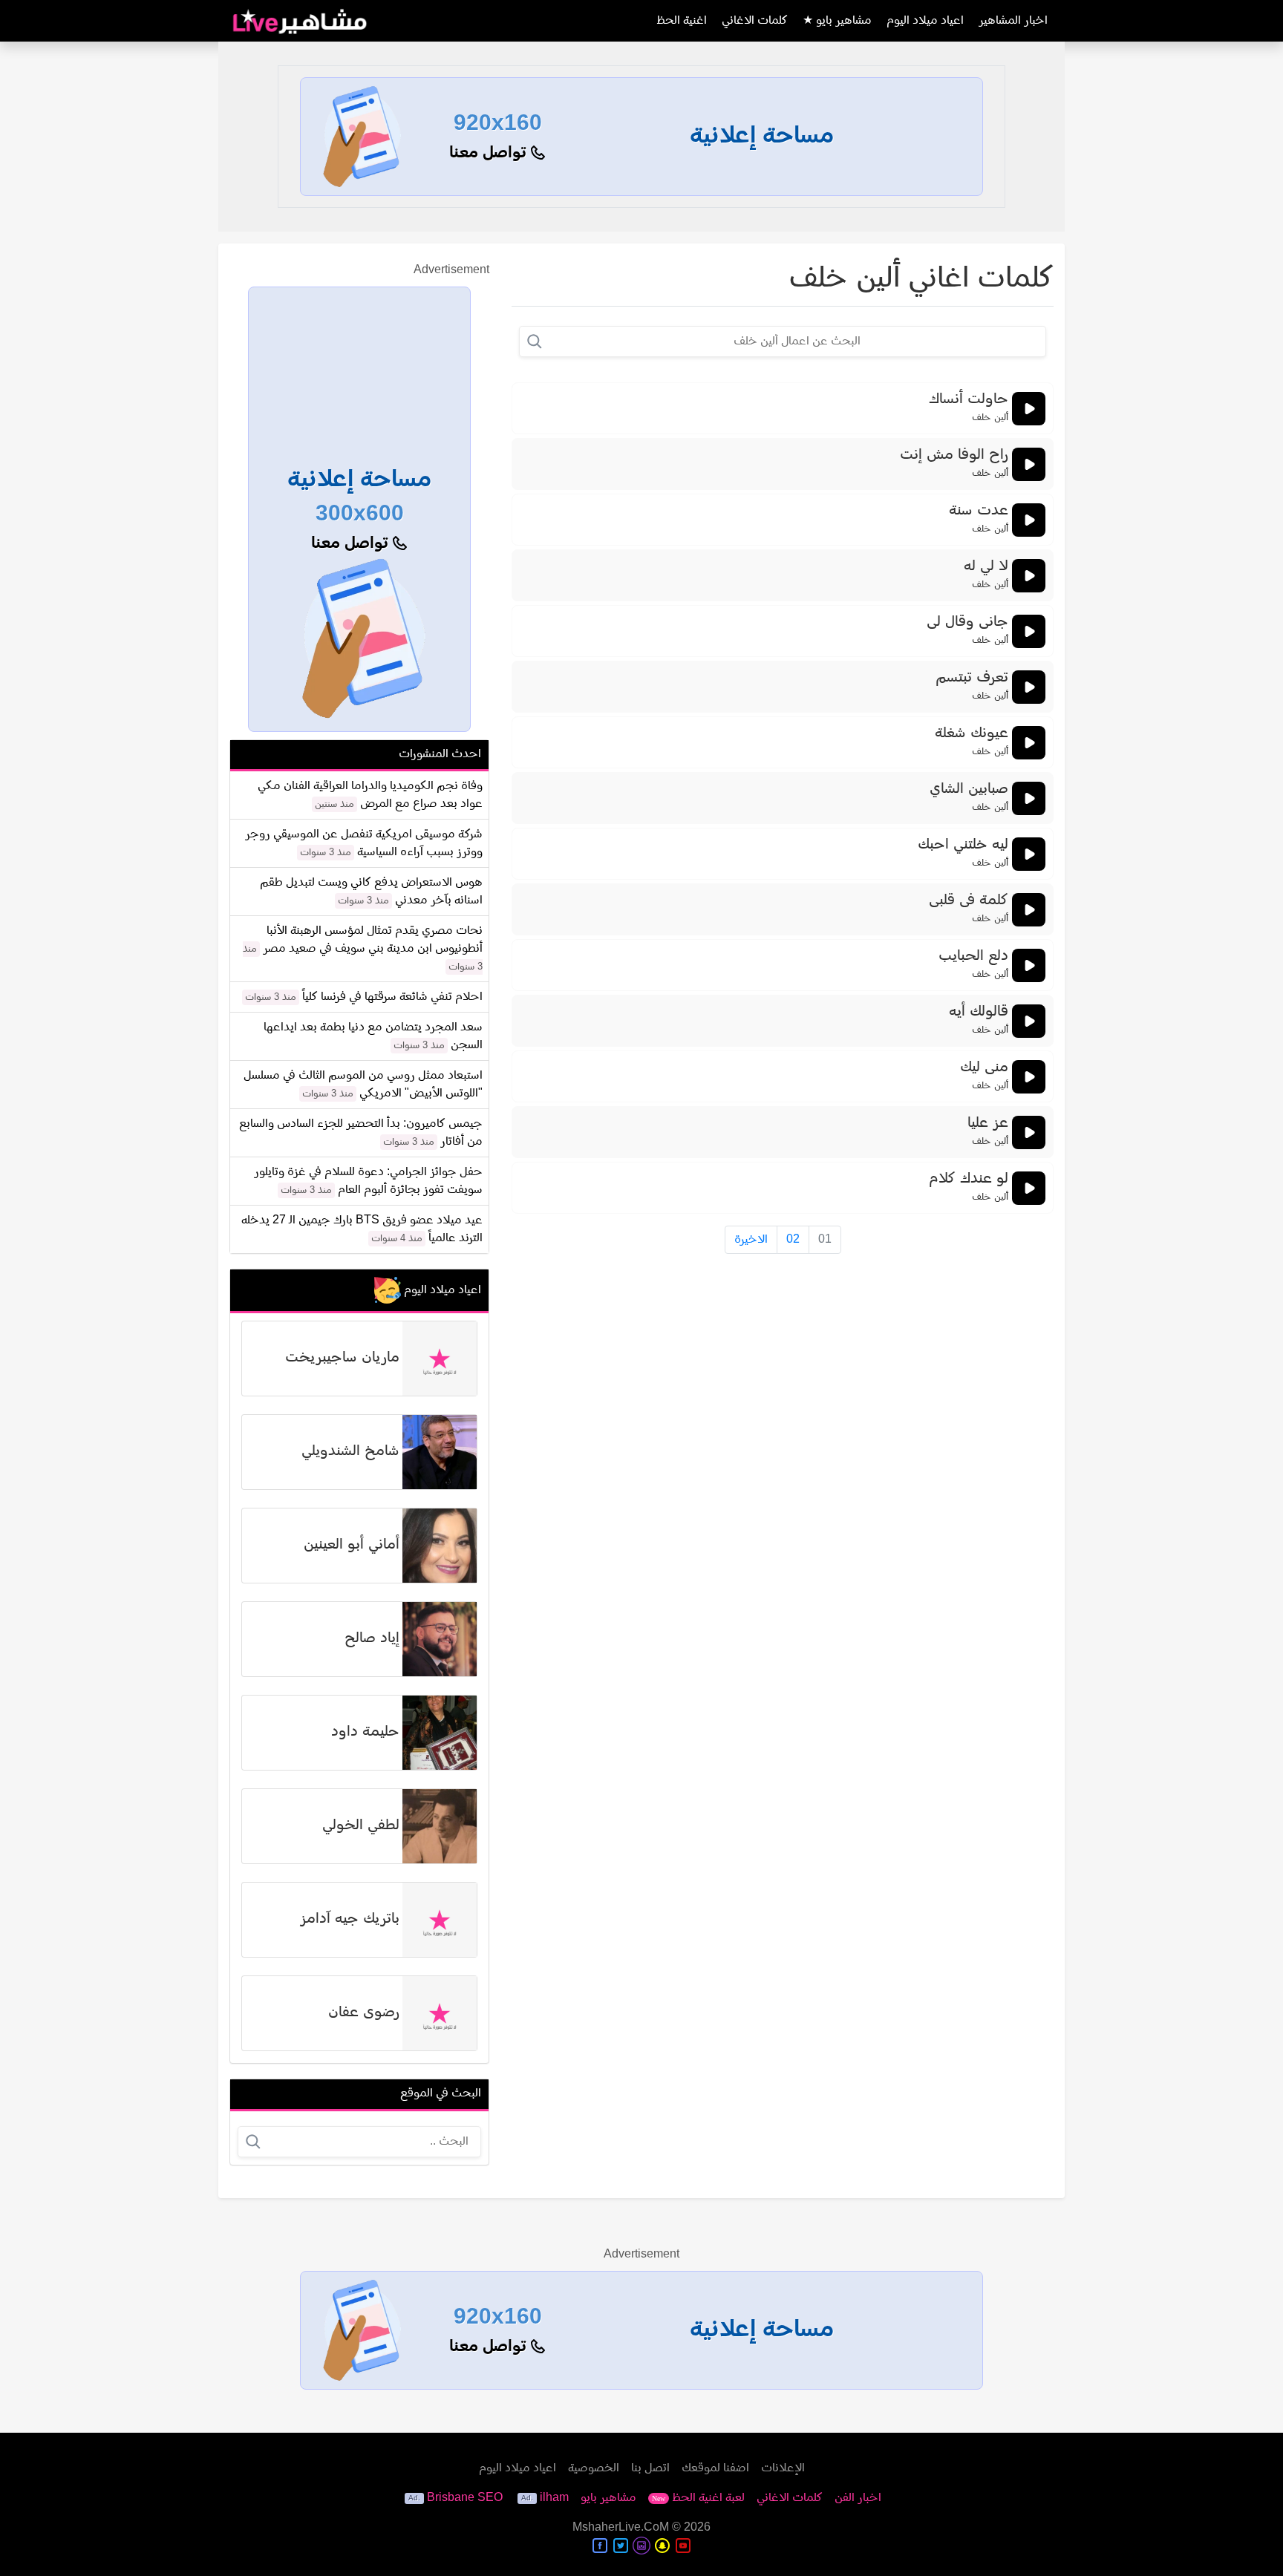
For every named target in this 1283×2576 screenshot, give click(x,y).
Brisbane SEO (465, 2498)
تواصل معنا (490, 153)
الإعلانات (783, 2468)
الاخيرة (751, 1240)
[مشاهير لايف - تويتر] (621, 2546)
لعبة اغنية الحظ (698, 2498)
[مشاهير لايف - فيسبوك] (600, 2546)
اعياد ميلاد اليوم (925, 21)
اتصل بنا (650, 2468)
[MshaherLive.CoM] (300, 21)
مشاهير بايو (608, 2498)
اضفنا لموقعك (715, 2468)
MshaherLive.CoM (621, 2528)
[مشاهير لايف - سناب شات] (662, 2546)
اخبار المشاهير (1013, 21)
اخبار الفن (858, 2498)
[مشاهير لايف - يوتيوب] (683, 2546)
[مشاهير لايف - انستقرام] (641, 2546)
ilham (554, 2498)
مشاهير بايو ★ (837, 21)
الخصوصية (594, 2468)
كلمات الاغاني (755, 21)
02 (793, 1240)
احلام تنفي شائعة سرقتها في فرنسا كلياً (392, 997)
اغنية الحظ (682, 21)
